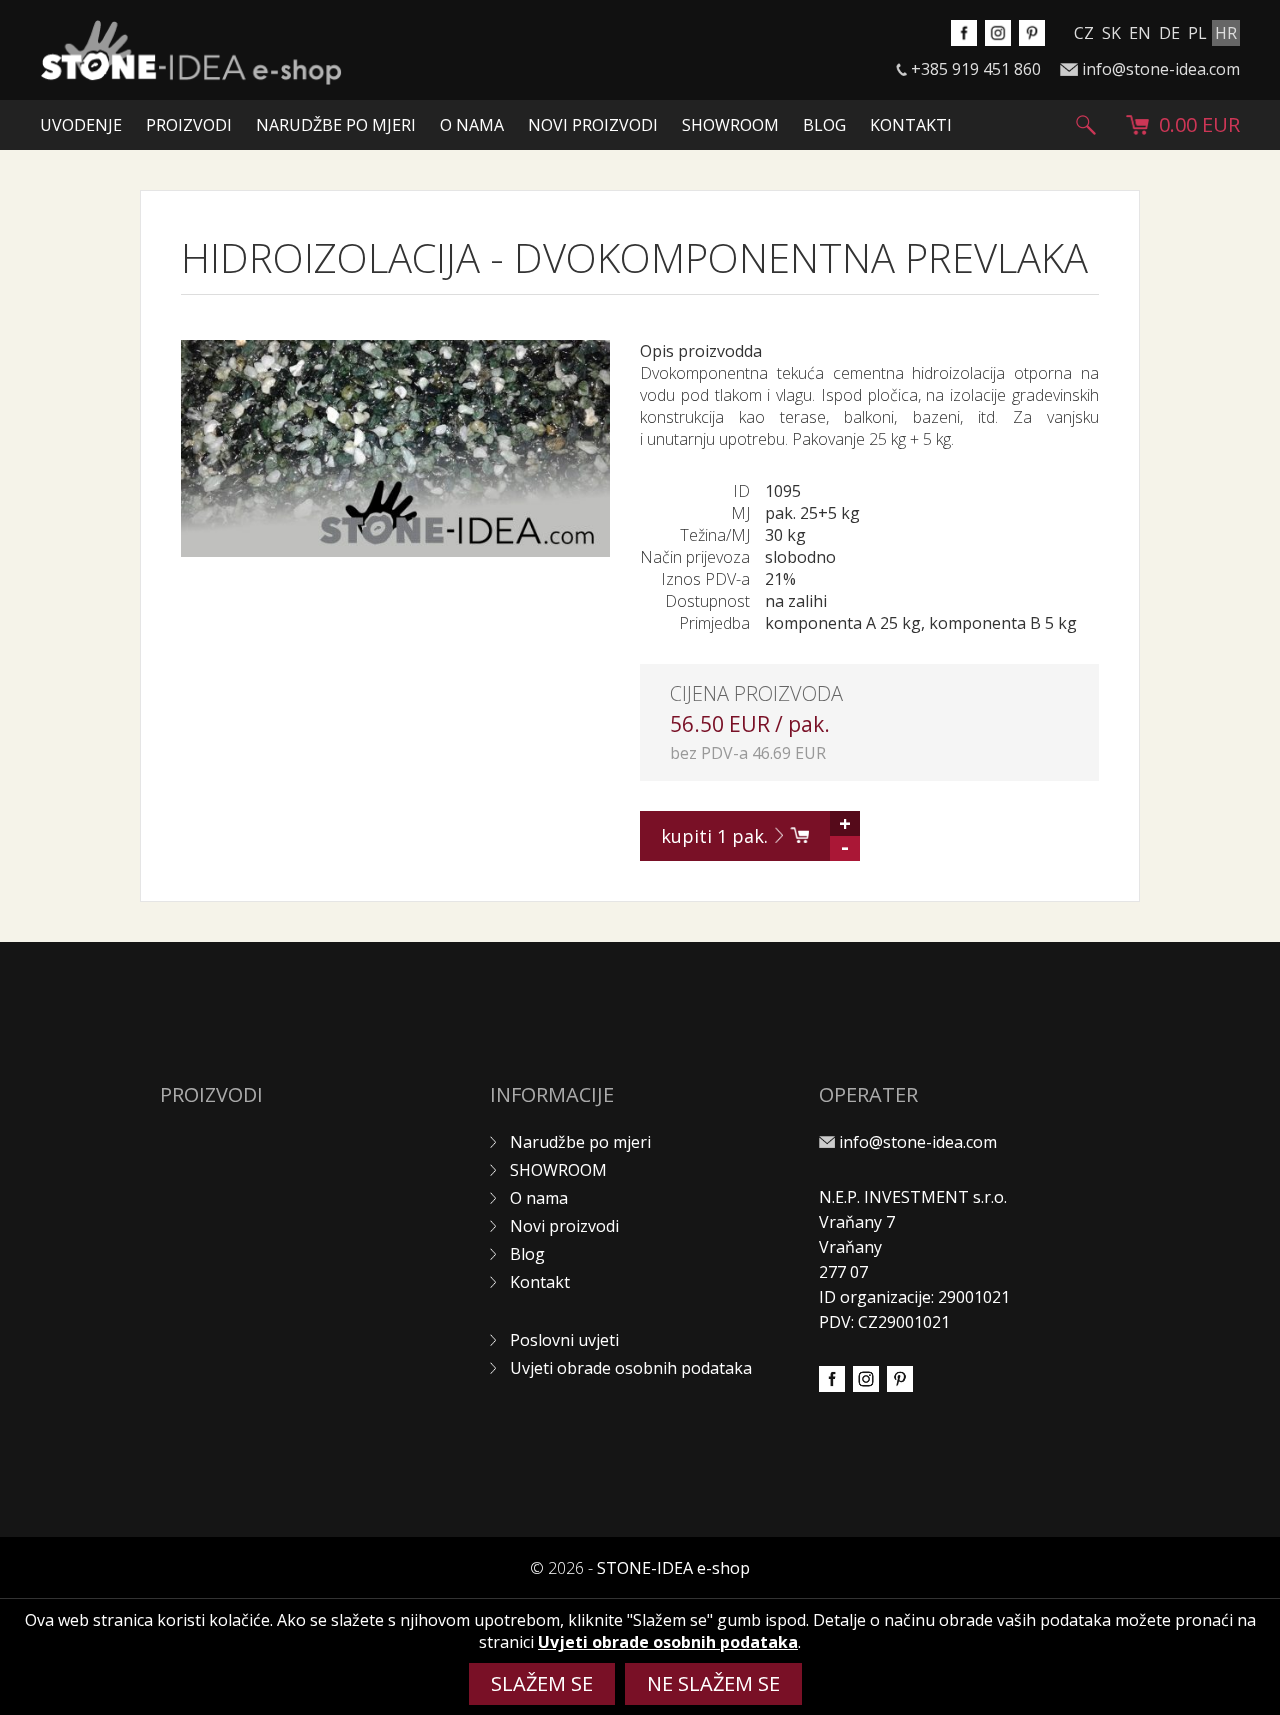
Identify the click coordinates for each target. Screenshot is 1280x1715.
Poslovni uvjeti (564, 1340)
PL (1197, 33)
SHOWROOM (730, 125)
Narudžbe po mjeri (336, 125)
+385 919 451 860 (976, 69)
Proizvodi (189, 125)
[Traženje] (1086, 125)
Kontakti (911, 125)
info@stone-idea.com (1161, 69)
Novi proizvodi (593, 125)
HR (1226, 33)
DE (1169, 33)
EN (1140, 33)
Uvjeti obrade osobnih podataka (631, 1368)
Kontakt (540, 1282)
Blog (824, 125)
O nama (472, 125)
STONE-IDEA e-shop (673, 1568)
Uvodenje (81, 125)
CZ (1084, 33)
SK (1111, 33)
